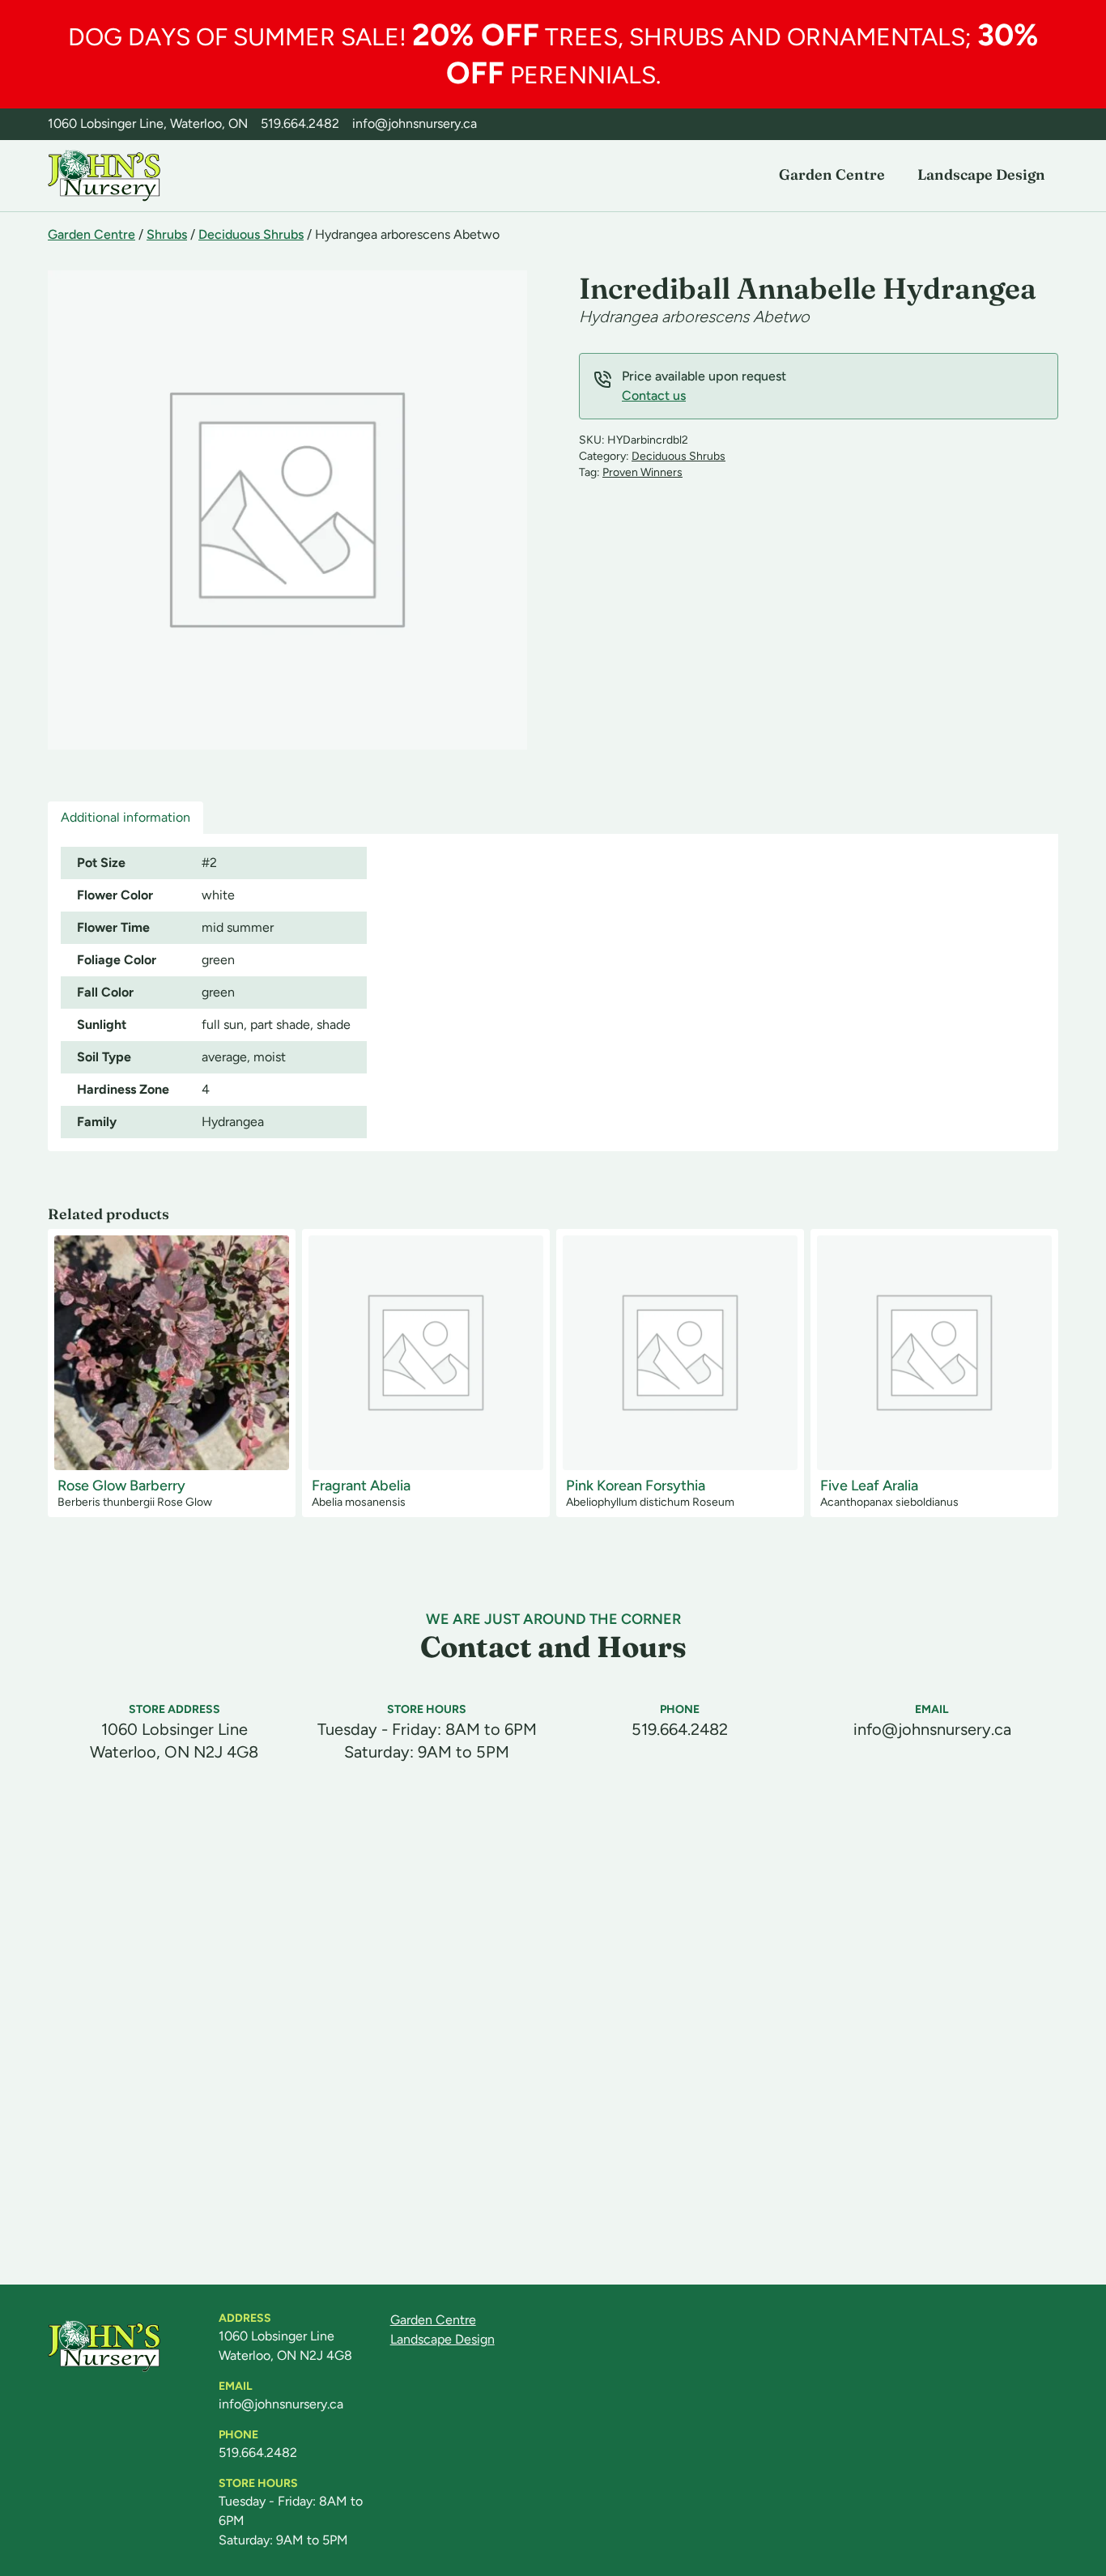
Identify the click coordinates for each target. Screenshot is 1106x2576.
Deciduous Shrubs (251, 234)
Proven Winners (642, 472)
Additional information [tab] (125, 817)
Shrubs (167, 234)
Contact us (654, 395)
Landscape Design (981, 174)
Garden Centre (832, 174)
